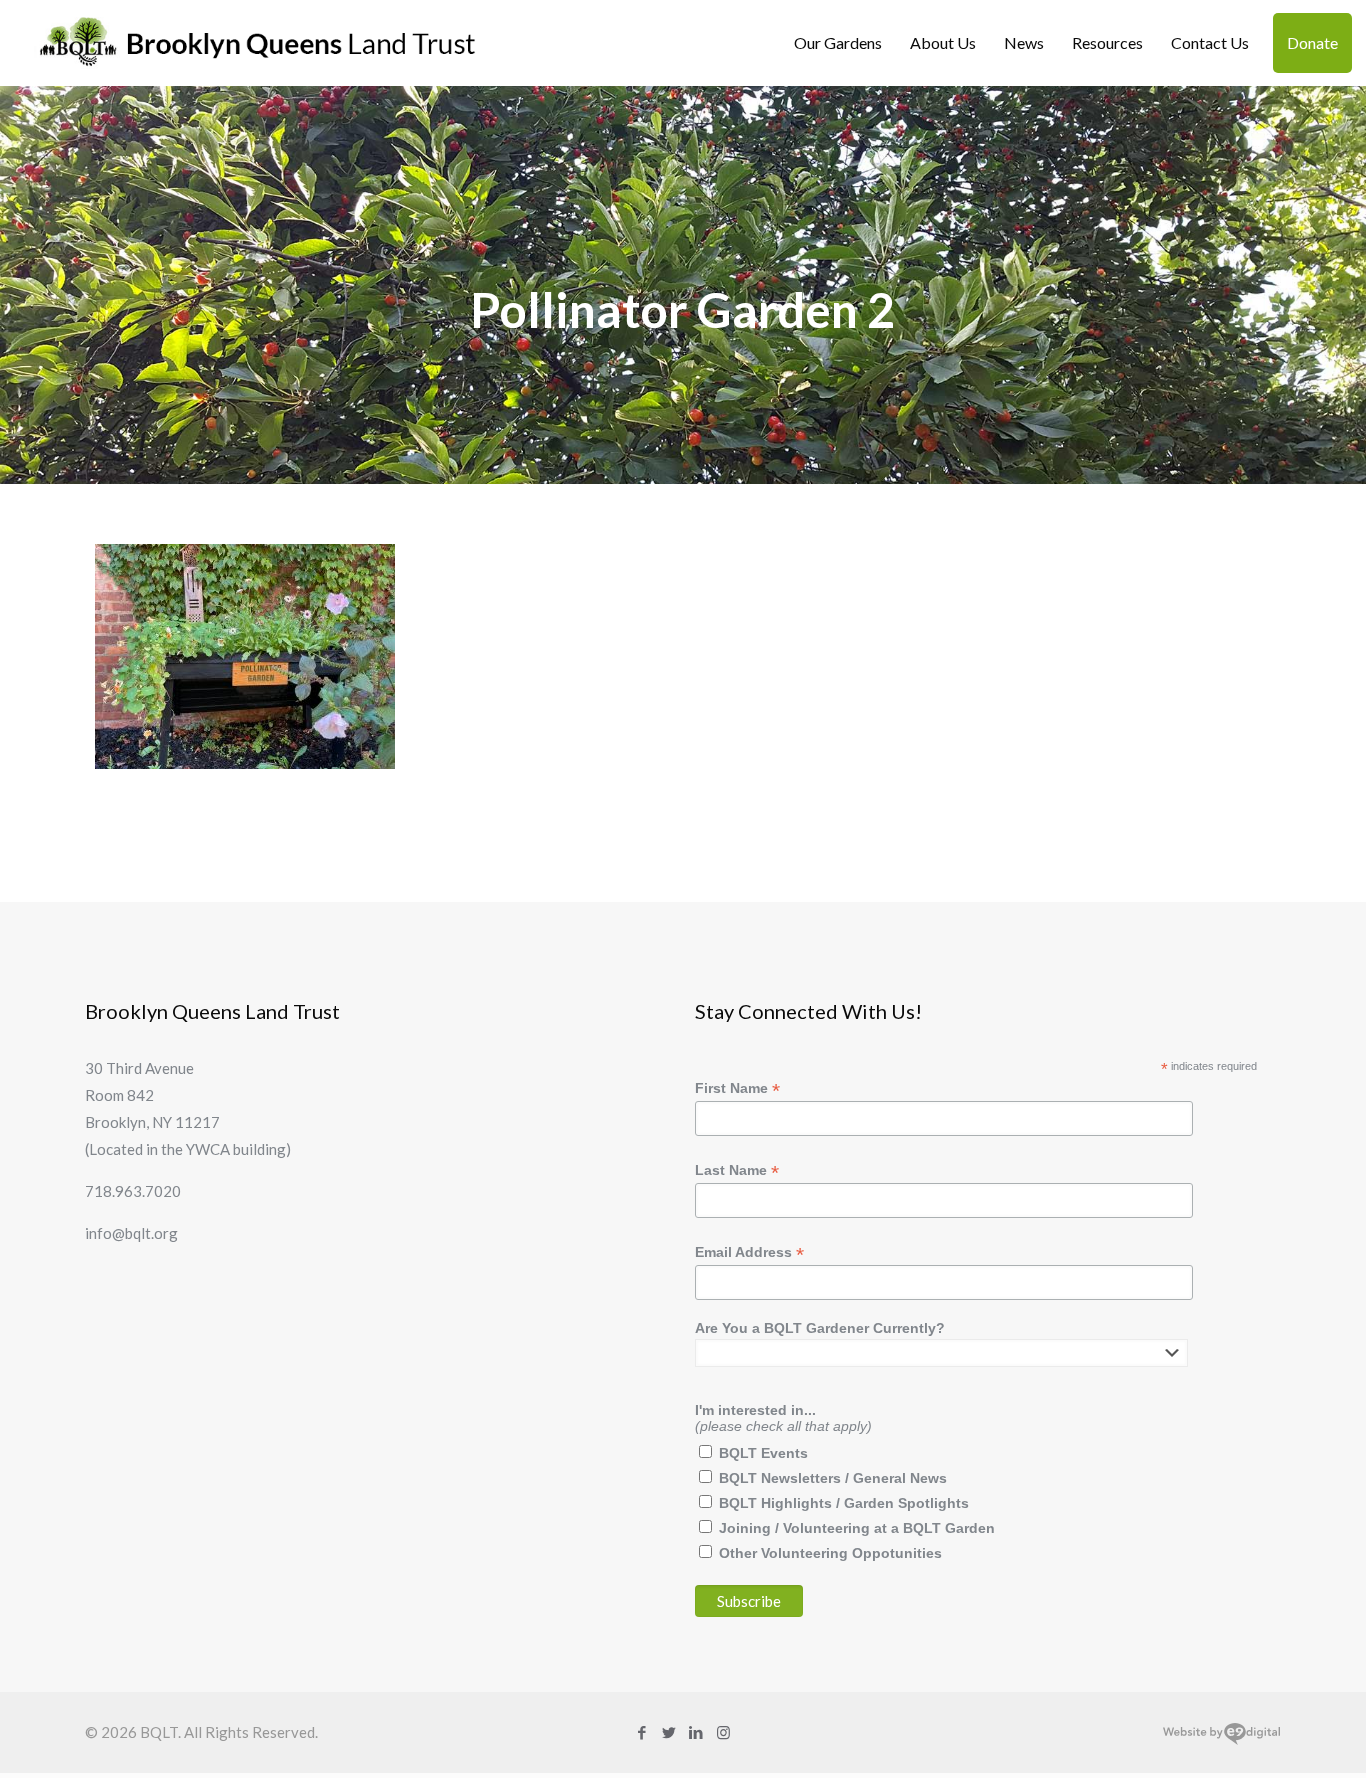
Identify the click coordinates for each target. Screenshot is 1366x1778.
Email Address (749, 1252)
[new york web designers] (1221, 1740)
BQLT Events (763, 1453)
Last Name (737, 1170)
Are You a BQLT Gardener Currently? (820, 1328)
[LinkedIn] (696, 1732)
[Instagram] (723, 1732)
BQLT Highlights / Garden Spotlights (844, 1503)
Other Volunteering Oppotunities (830, 1553)
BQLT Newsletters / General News (833, 1478)
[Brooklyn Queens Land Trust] (257, 42)
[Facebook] (642, 1732)
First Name (737, 1088)
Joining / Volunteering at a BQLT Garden (857, 1528)
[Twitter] (669, 1732)
